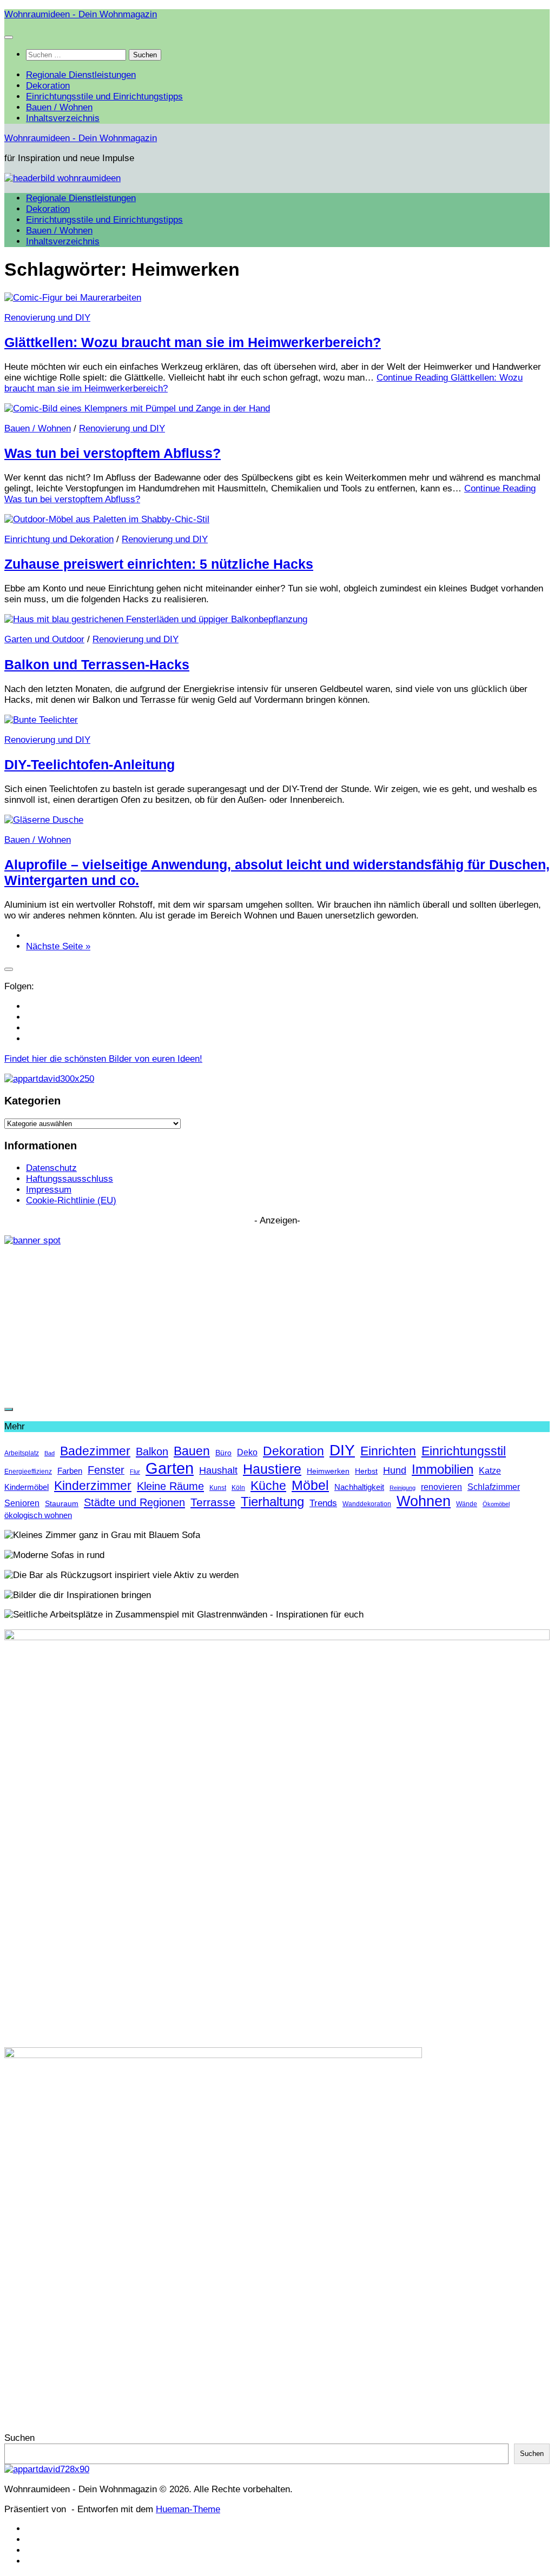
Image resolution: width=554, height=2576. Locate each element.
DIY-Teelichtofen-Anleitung (90, 764)
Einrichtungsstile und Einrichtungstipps (104, 96)
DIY (342, 1450)
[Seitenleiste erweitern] (9, 969)
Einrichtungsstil (464, 1451)
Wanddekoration (367, 1504)
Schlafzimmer (494, 1487)
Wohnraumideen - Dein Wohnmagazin (81, 14)
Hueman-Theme (188, 2509)
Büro (223, 1453)
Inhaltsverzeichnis (63, 118)
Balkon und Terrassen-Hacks (97, 664)
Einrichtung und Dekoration (59, 539)
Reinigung (403, 1488)
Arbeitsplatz (22, 1453)
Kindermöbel (27, 1487)
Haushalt (218, 1470)
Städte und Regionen (134, 1502)
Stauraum (62, 1504)
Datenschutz (51, 1168)
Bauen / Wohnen (59, 107)
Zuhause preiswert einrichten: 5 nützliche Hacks (159, 564)
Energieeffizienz (28, 1472)
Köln (238, 1488)
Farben (70, 1471)
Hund (395, 1470)
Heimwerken (328, 1471)
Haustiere (272, 1469)
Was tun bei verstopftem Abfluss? (113, 453)
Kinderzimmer (93, 1486)
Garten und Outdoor (44, 639)
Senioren (22, 1503)
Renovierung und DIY (47, 318)
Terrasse (213, 1502)
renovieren (441, 1487)
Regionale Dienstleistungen (81, 75)
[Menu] (9, 37)
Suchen (19, 2438)
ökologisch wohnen (38, 1515)
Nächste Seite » (58, 946)
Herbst (366, 1471)
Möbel (310, 1485)
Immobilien (443, 1469)
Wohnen (424, 1501)
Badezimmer (95, 1451)
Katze (490, 1470)
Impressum (49, 1190)
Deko (247, 1452)
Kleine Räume (170, 1486)
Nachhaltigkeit (359, 1487)
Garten (170, 1468)
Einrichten (388, 1451)
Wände (467, 1504)
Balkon (152, 1451)
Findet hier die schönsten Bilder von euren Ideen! (103, 1059)
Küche (268, 1486)
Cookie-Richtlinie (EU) (71, 1200)
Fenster (106, 1470)
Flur (135, 1472)
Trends (323, 1503)
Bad (50, 1453)
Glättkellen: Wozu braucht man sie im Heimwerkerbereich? (193, 342)
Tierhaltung (272, 1502)
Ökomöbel (496, 1504)
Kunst (218, 1488)
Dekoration (48, 86)
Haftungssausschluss (70, 1179)
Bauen (192, 1451)
